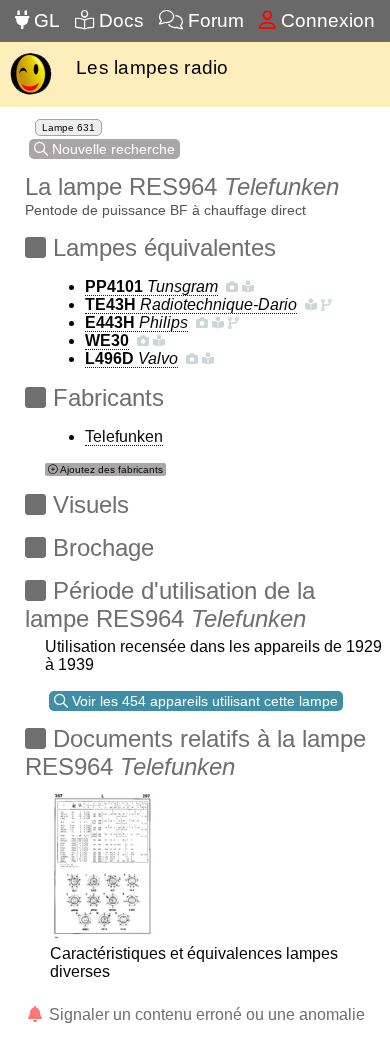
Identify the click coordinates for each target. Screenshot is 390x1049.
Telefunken (124, 436)
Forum (213, 20)
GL (44, 20)
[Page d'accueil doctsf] (30, 92)
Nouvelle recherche (111, 149)
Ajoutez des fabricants (110, 469)
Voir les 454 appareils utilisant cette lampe (203, 701)
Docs (119, 20)
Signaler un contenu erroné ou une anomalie (205, 1014)
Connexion (325, 20)
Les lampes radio (152, 67)
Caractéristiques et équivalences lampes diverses (194, 962)
